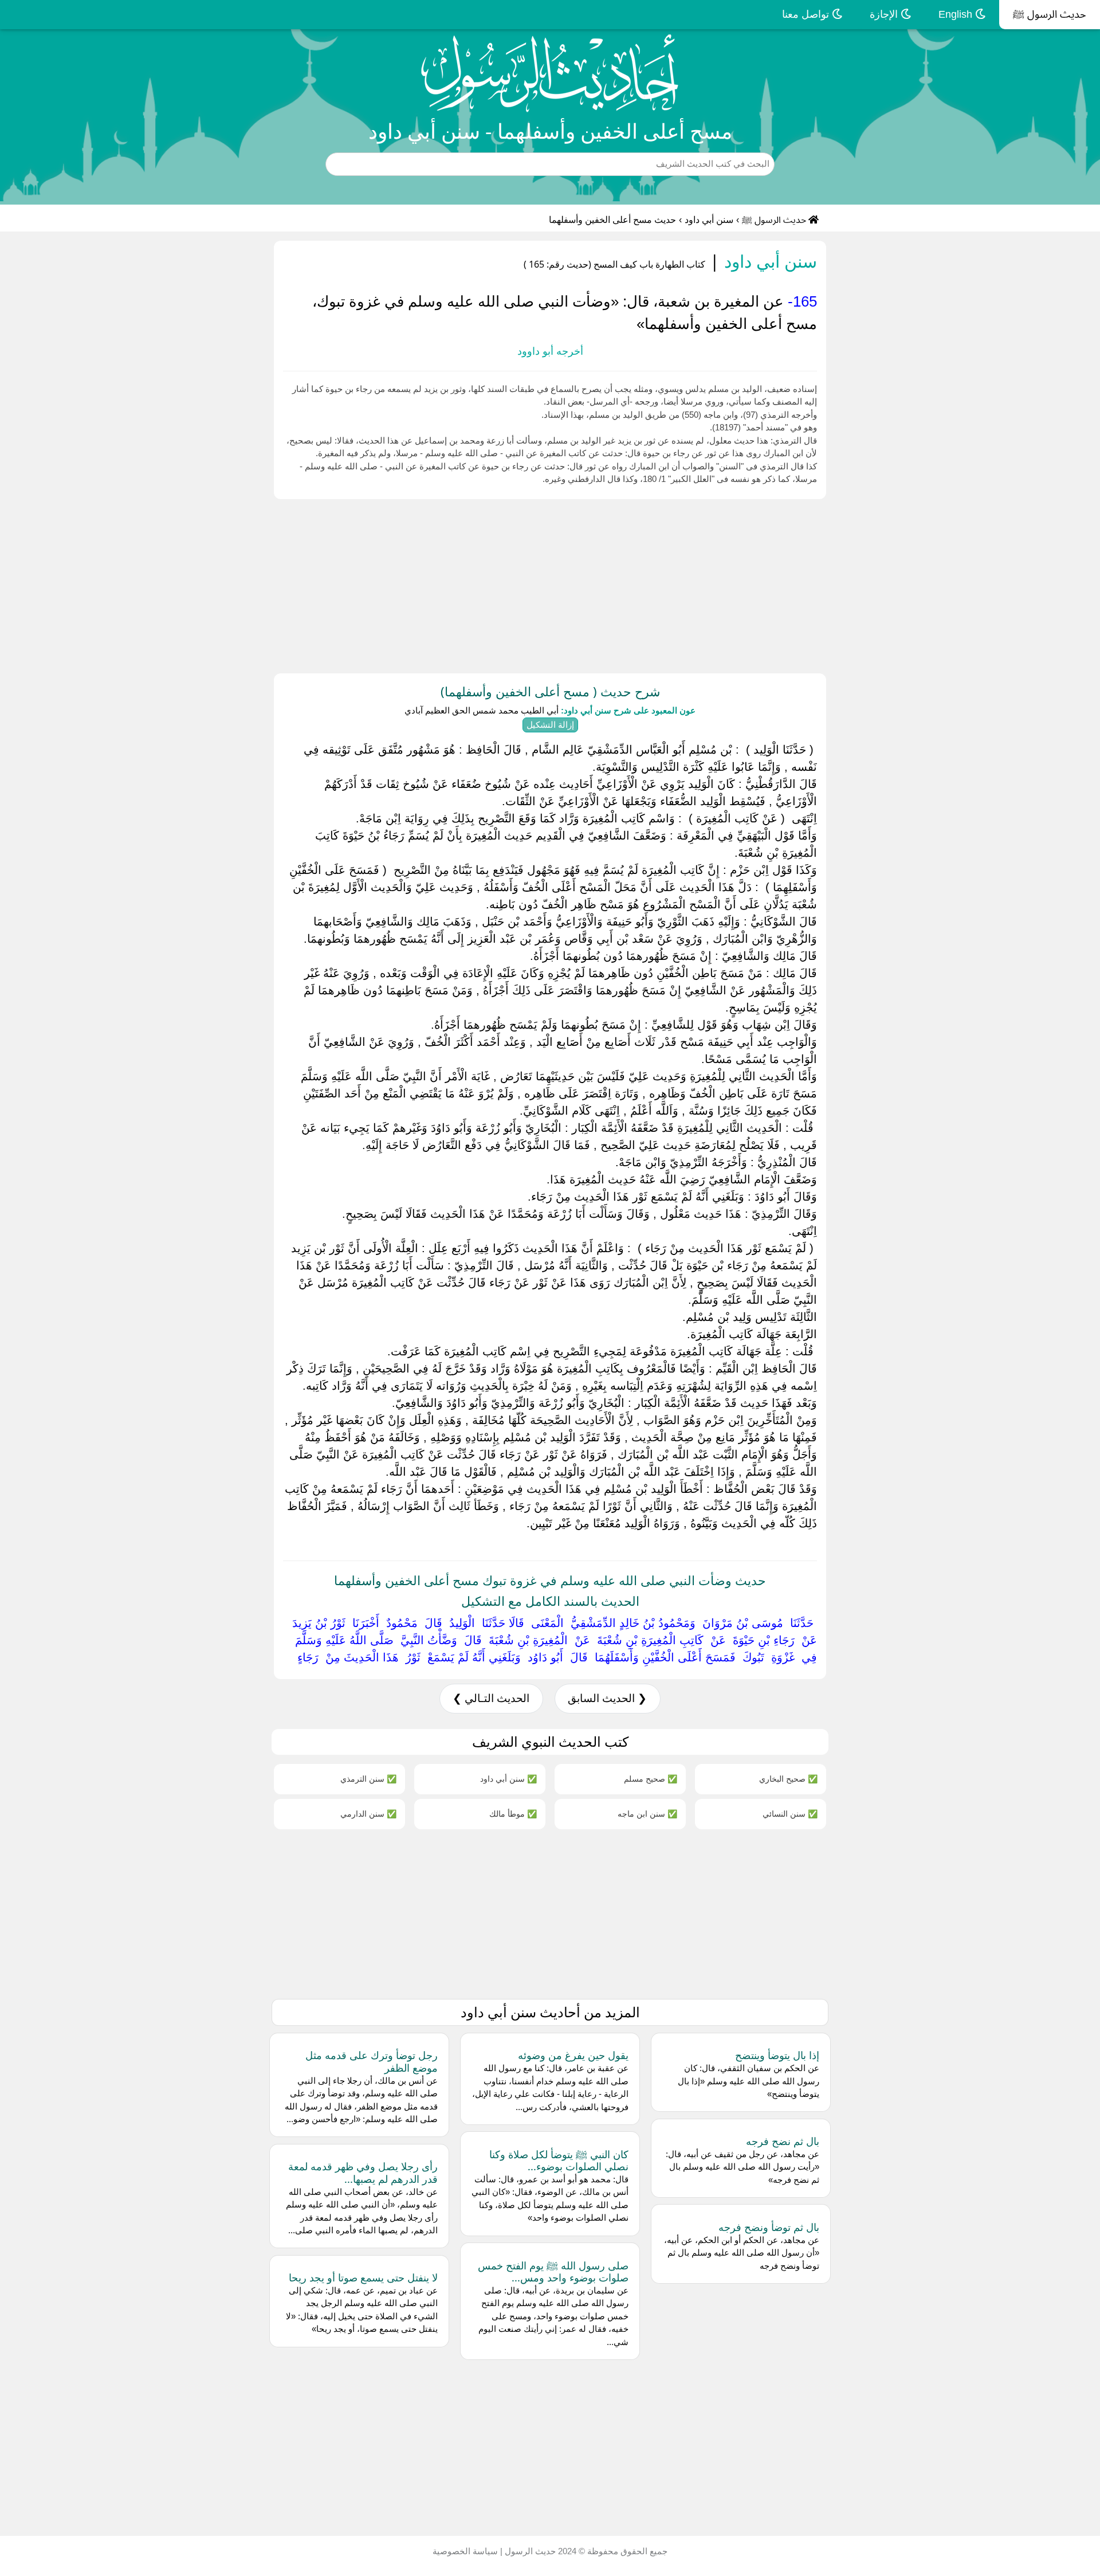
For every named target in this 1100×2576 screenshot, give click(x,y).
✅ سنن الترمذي (368, 1779)
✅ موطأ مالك (513, 1814)
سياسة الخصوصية (465, 2551)
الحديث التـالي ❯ (491, 1698)
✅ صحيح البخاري (788, 1779)
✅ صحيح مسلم (651, 1779)
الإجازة (885, 14)
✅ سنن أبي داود (508, 1779)
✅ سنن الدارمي (368, 1814)
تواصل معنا (807, 14)
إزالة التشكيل (550, 725)
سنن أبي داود (709, 220)
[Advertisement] (756, 584)
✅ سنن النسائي (790, 1814)
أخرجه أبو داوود (550, 351)
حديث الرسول (529, 2551)
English (957, 14)
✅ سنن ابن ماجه (647, 1814)
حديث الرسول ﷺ (1050, 14)
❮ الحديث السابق (607, 1698)
